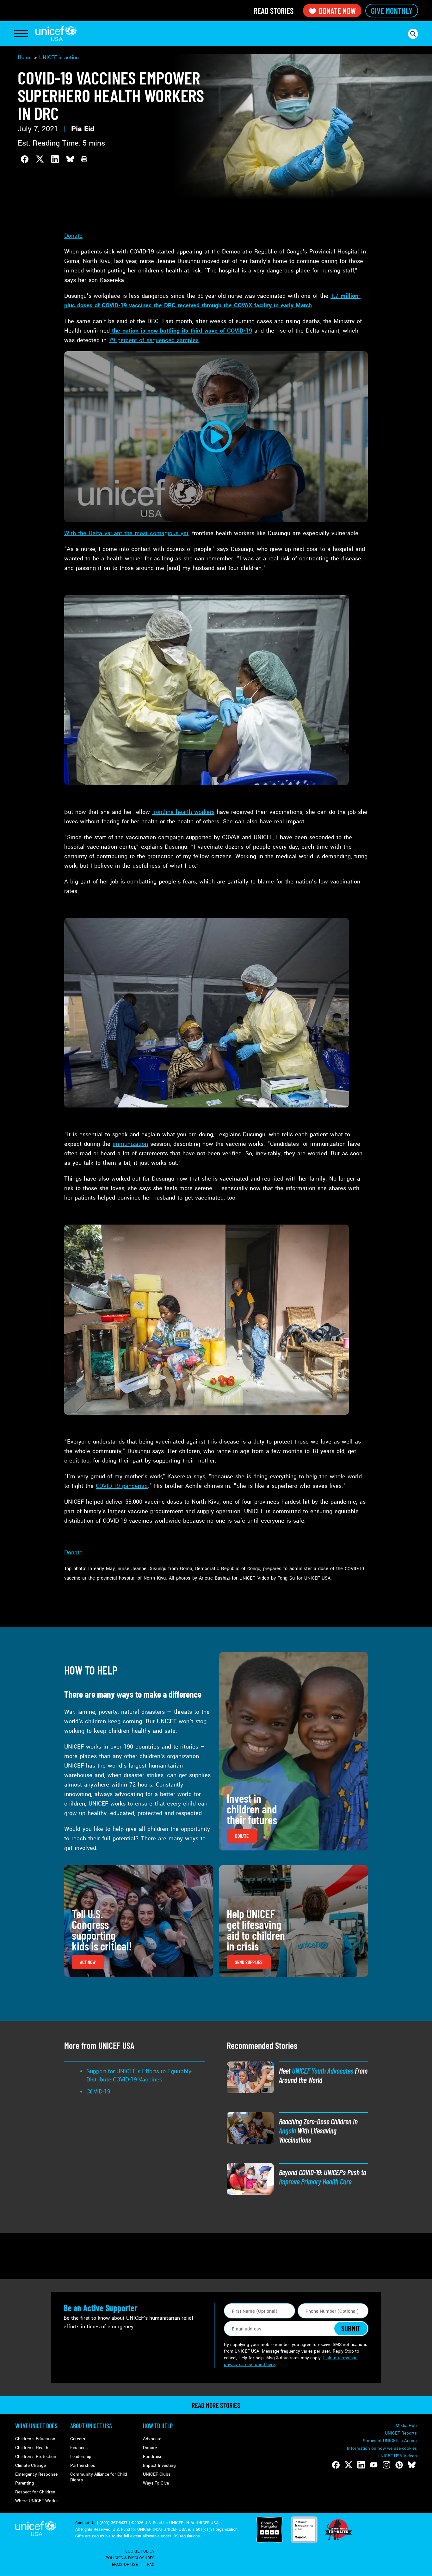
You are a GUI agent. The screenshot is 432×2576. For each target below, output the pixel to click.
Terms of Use (124, 2565)
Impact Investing (159, 2465)
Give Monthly (392, 11)
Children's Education (35, 2439)
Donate (73, 236)
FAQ (151, 2565)
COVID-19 (98, 2092)
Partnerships (83, 2465)
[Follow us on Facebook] (336, 2465)
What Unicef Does (36, 2426)
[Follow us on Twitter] (349, 2465)
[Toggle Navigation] (21, 34)
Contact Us (85, 2523)
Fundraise (153, 2457)
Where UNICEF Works (36, 2501)
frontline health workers (183, 812)
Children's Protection (36, 2457)
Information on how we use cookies (382, 2448)
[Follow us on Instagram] (386, 2465)
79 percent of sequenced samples (154, 340)
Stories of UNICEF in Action (390, 2441)
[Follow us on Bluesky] (412, 2465)
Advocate (152, 2439)
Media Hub (406, 2426)
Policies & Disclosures (130, 2558)
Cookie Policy (140, 2551)
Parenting (25, 2483)
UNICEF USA (56, 34)
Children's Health (32, 2448)
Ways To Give (156, 2483)
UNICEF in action (59, 57)
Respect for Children (35, 2492)
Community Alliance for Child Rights (99, 2477)
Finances (79, 2448)
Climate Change (31, 2465)
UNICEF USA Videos (397, 2456)
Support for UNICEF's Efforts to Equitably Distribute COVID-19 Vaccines (139, 2075)
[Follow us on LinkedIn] (361, 2465)
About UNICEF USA (91, 2426)
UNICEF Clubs (157, 2474)
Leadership (81, 2457)
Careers (78, 2439)
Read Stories (274, 11)
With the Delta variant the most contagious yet (126, 533)
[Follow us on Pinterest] (399, 2465)
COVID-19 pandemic (122, 1486)
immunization (130, 1144)
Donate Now (337, 11)
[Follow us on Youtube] (374, 2465)
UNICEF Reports (401, 2433)
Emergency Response (36, 2474)
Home (25, 57)
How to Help (158, 2426)
